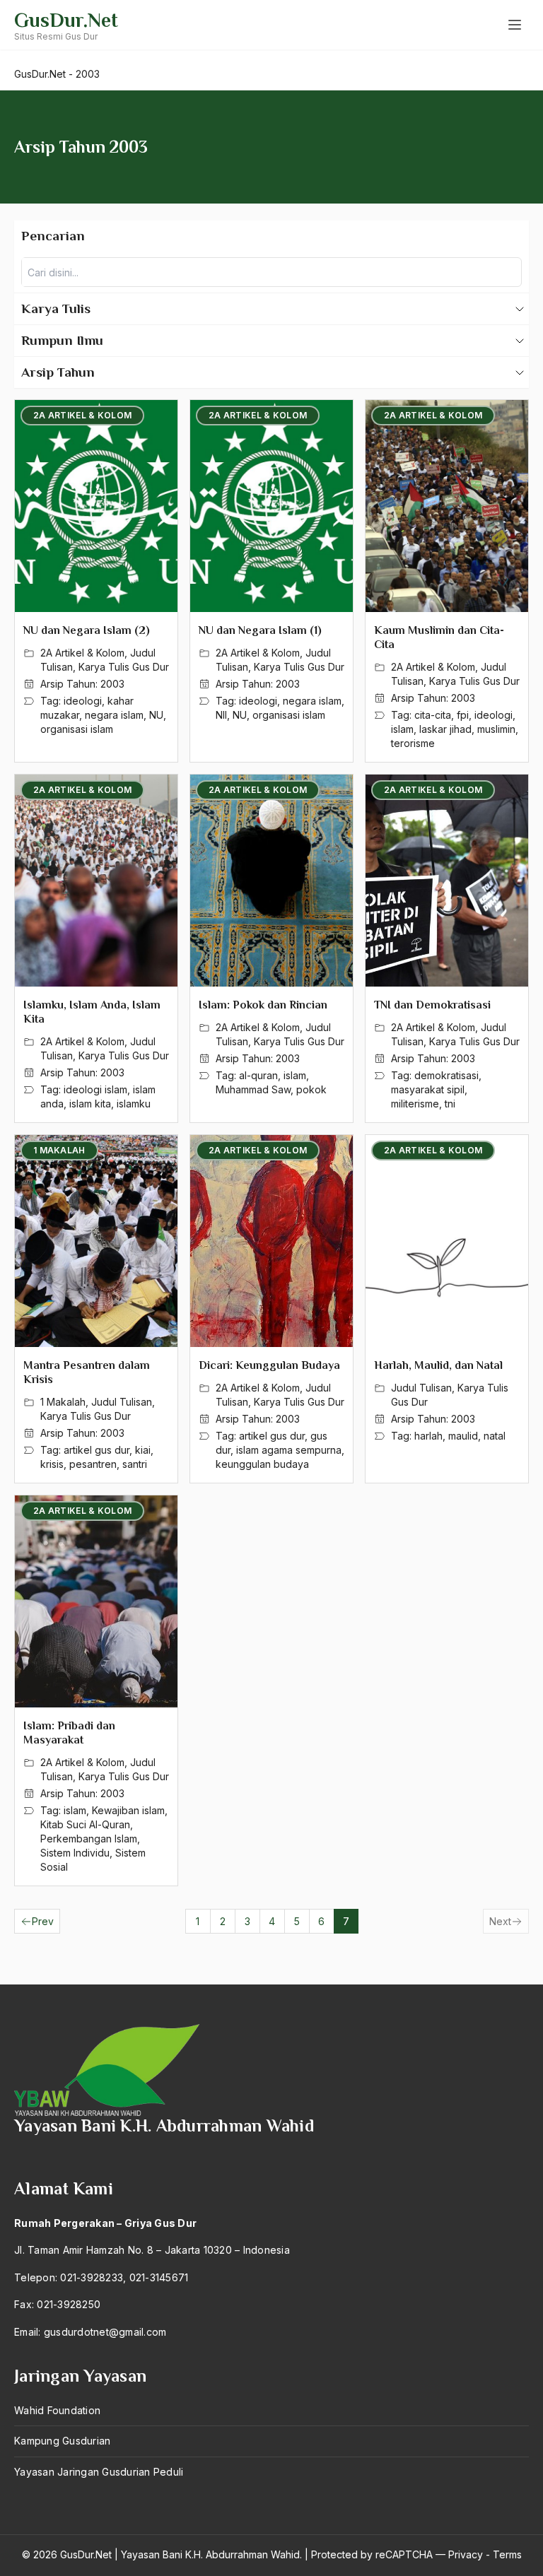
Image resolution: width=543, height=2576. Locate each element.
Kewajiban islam (128, 1810)
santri (135, 1464)
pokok (311, 1089)
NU (156, 715)
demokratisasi (446, 1075)
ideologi (83, 701)
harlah (428, 1436)
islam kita (90, 1104)
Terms (507, 2554)
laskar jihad (445, 729)
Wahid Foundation (57, 2410)
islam (402, 729)
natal (495, 1436)
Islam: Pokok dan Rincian (263, 1005)
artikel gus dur (97, 1450)
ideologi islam (95, 1089)
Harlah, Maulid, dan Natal (438, 1365)
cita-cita (433, 715)
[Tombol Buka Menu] (515, 25)
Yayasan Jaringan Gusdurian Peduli (99, 2472)
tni (450, 1104)
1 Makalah (63, 1402)
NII (221, 715)
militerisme (415, 1104)
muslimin (496, 729)
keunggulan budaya (262, 1464)
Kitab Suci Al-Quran (85, 1824)
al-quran (258, 1075)
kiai (143, 1450)
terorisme (413, 743)
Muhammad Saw (253, 1089)
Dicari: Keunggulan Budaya (269, 1365)
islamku (134, 1104)
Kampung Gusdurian (62, 2441)
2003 (112, 684)
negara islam (114, 715)
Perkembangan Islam (89, 1839)
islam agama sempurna (289, 1450)
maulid (463, 1436)
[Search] (507, 272)
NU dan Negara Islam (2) (87, 630)
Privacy (466, 2554)
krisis (52, 1464)
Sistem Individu (75, 1853)
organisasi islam (77, 729)
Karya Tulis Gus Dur (124, 667)
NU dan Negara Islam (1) (260, 630)
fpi (463, 715)
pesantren (93, 1464)
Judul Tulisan (122, 1402)
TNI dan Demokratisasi (432, 1005)
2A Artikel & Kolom (82, 653)
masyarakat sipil (428, 1089)
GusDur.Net (66, 20)
